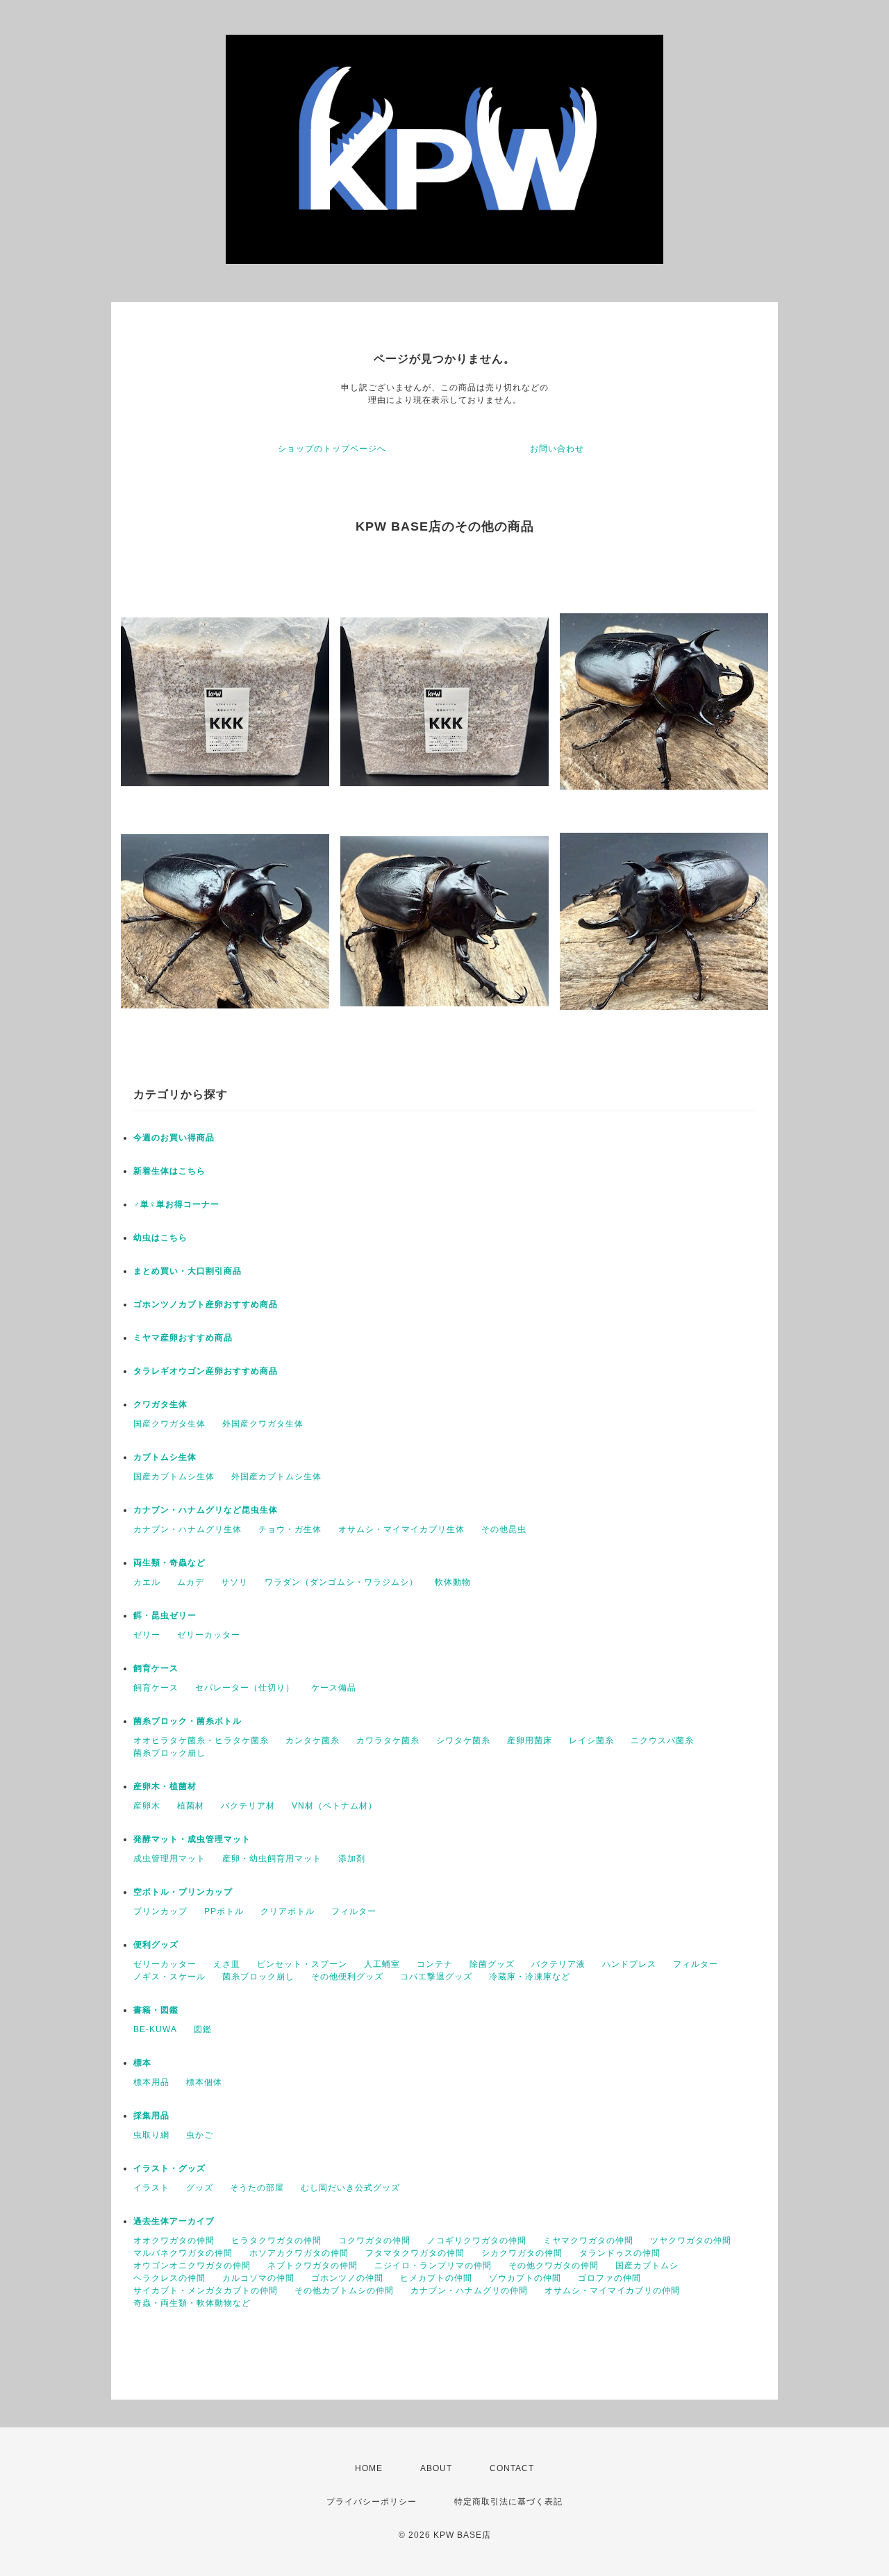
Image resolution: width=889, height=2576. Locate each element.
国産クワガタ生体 (169, 1424)
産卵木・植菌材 (165, 1786)
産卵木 (147, 1806)
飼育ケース (156, 1668)
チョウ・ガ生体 (290, 1529)
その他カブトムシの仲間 (344, 2291)
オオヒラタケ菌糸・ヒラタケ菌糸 (201, 1740)
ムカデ (191, 1582)
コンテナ (435, 1964)
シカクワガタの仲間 (522, 2253)
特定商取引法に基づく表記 (508, 2502)
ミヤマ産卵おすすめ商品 (183, 1338)
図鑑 (203, 2029)
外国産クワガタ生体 (263, 1424)
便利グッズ (156, 1945)
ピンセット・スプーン (302, 1964)
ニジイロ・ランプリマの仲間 (433, 2266)
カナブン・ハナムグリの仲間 (469, 2291)
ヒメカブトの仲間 (436, 2278)
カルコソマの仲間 (258, 2278)
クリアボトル (288, 1911)
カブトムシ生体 (165, 1457)
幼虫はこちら (160, 1238)
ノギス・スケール (169, 1977)
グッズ (200, 2188)
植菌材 (191, 1806)
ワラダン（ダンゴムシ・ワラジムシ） (341, 1582)
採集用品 (151, 2116)
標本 (142, 2063)
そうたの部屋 (257, 2188)
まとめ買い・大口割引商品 (188, 1271)
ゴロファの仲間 (609, 2278)
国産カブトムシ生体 (174, 1477)
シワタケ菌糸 (463, 1740)
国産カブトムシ (647, 2266)
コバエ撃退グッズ (436, 1977)
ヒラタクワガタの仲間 (276, 2241)
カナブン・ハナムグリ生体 (188, 1529)
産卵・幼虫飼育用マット (272, 1859)
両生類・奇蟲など (169, 1563)
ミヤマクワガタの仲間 (588, 2241)
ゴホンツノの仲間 (347, 2278)
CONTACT (512, 2468)
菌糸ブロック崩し (169, 1753)
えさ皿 (227, 1964)
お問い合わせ (557, 449)
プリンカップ (160, 1911)
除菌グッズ (492, 1964)
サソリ (234, 1582)
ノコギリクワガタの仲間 (477, 2241)
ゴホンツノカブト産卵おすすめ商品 (206, 1304)
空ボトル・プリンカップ (183, 1892)
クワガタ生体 (160, 1404)
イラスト (151, 2188)
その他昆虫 (504, 1529)
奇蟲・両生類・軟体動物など (192, 2303)
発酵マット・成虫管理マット (192, 1839)
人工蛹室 (382, 1964)
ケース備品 (334, 1688)
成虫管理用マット (169, 1859)
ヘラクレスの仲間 (169, 2278)
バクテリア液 (558, 1964)
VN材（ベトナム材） (334, 1806)
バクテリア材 (248, 1806)
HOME (369, 2468)
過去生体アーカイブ (174, 2221)
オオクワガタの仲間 (174, 2241)
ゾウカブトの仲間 (525, 2278)
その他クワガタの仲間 (554, 2266)
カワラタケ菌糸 (388, 1740)
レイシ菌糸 (591, 1740)
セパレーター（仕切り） (245, 1688)
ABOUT (436, 2468)
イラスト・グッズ (169, 2168)
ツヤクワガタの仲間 (691, 2241)
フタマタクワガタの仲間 (415, 2253)
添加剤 (352, 1859)
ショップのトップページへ (332, 449)
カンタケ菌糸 (313, 1740)
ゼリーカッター (209, 1635)
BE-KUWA (155, 2029)
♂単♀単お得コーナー (176, 1204)
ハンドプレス (629, 1964)
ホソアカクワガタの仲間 (299, 2253)
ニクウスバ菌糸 (662, 1740)
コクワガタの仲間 (374, 2241)
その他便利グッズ (347, 1977)
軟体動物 (453, 1582)
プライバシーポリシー (372, 2502)
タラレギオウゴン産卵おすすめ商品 (206, 1371)
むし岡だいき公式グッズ (350, 2188)
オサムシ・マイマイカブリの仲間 (612, 2291)
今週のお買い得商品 (174, 1138)
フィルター (354, 1911)
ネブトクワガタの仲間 (313, 2266)
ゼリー (147, 1635)
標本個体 (204, 2082)
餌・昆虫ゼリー (165, 1615)
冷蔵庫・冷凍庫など (530, 1977)
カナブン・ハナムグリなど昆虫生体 (206, 1510)
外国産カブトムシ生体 (276, 1477)
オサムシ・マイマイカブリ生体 (401, 1529)
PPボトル (224, 1911)
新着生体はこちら (169, 1171)
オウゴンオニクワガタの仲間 (192, 2266)
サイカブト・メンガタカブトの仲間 (206, 2291)
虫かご (200, 2135)
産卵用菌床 (530, 1740)
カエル (147, 1582)
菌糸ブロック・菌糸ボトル (188, 1721)
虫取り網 (151, 2135)
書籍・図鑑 (156, 2010)
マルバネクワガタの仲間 (183, 2253)
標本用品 (151, 2082)
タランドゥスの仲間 (620, 2253)
